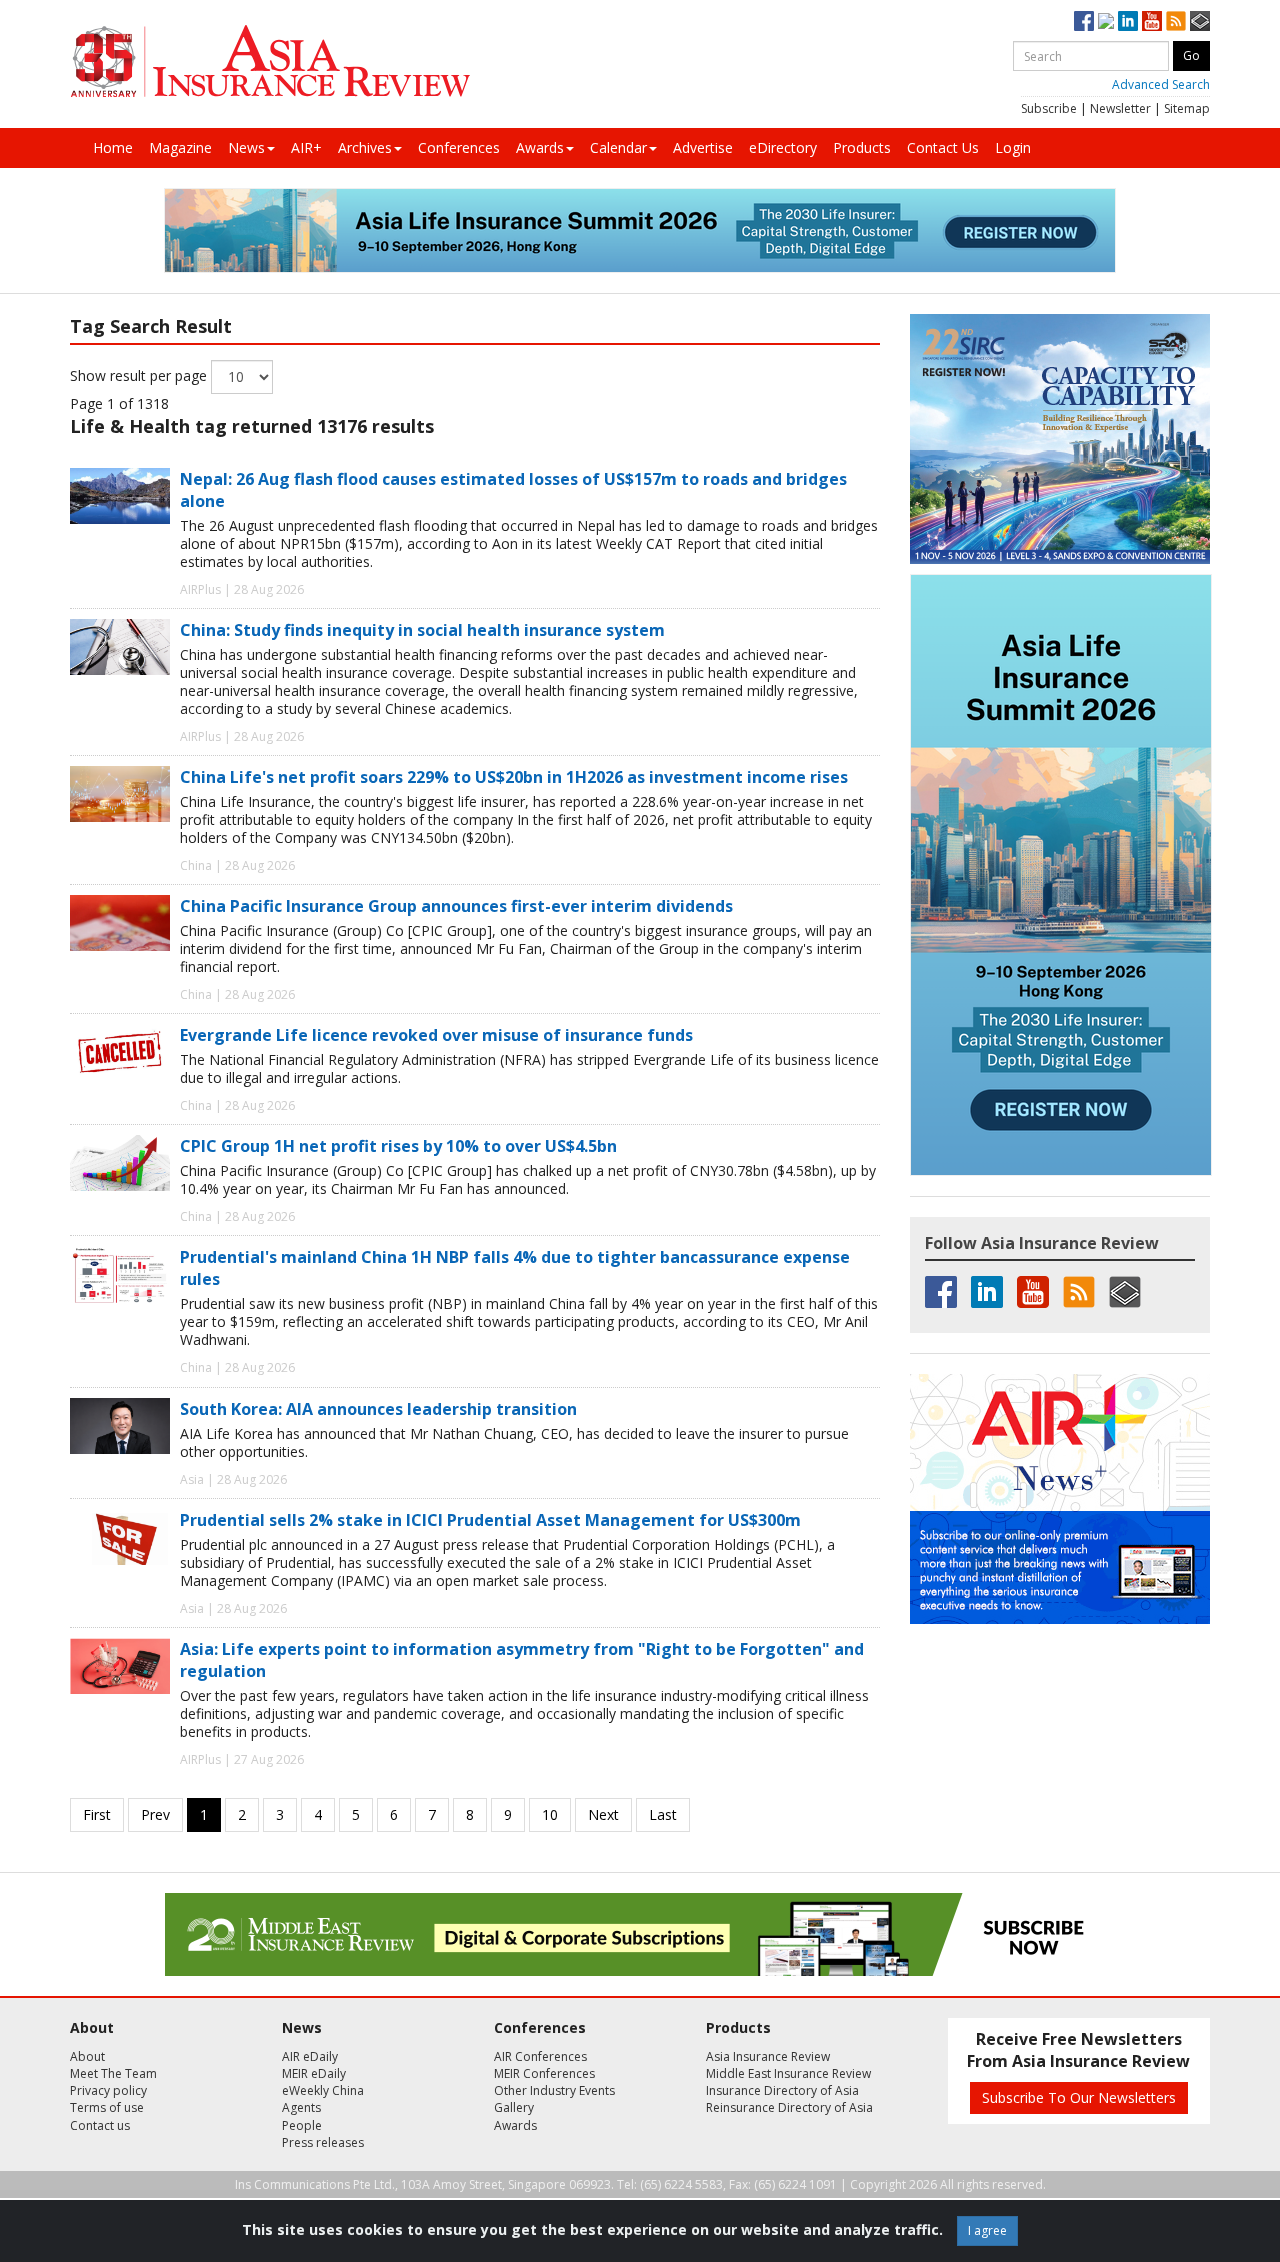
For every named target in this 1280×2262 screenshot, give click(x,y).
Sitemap (1187, 108)
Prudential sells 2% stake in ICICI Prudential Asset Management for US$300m (490, 1520)
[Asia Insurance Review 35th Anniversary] (270, 61)
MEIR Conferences (544, 2073)
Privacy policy (108, 2090)
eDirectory (783, 147)
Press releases (323, 2142)
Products (862, 147)
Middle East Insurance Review (788, 2073)
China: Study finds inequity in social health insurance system (422, 630)
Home (113, 147)
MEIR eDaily (314, 2073)
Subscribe (1049, 108)
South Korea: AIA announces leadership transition (378, 1409)
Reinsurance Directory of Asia (789, 2107)
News (246, 147)
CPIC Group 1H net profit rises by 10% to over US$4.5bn (398, 1146)
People (302, 2125)
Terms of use (107, 2107)
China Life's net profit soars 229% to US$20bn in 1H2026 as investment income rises (514, 777)
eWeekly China (323, 2090)
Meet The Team (113, 2073)
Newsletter (1120, 108)
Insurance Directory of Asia (782, 2090)
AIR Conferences (540, 2056)
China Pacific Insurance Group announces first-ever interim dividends (456, 906)
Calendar (618, 147)
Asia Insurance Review (768, 2056)
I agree (987, 2230)
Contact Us (943, 147)
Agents (301, 2107)
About (87, 2056)
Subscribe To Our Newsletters (1079, 2097)
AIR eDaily (310, 2056)
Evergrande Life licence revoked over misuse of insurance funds (436, 1035)
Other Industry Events (554, 2090)
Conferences (459, 147)
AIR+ (306, 147)
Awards (540, 147)
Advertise (703, 147)
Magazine (180, 147)
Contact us (100, 2125)
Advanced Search (1161, 84)
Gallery (514, 2107)
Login (1013, 147)
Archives (365, 147)
